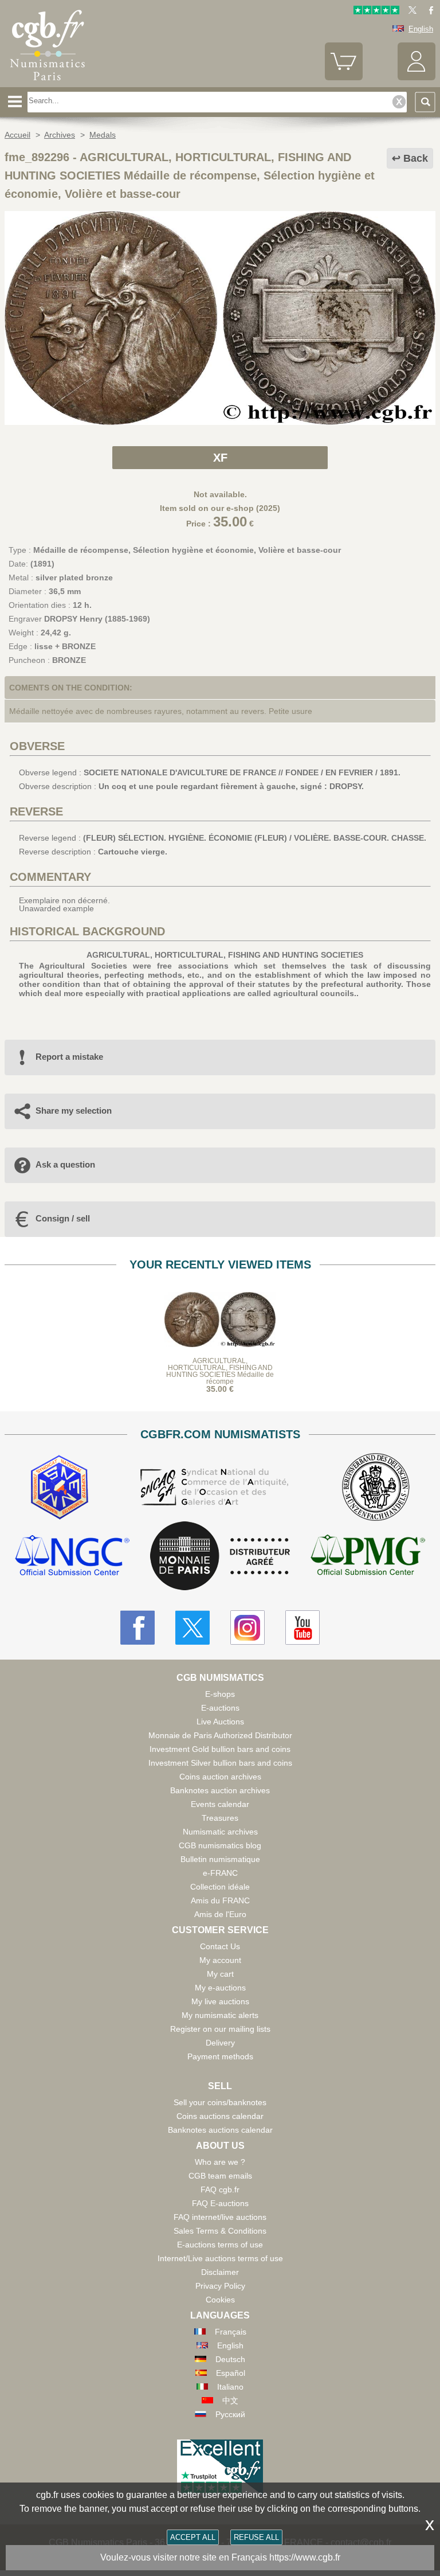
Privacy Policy (220, 2286)
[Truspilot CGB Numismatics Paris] (376, 12)
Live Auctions (220, 1722)
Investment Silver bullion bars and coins (220, 1763)
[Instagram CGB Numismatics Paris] (247, 1627)
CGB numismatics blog (220, 1845)
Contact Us (220, 1946)
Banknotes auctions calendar (220, 2130)
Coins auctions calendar (220, 2116)
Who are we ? (220, 2162)
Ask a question (65, 1164)
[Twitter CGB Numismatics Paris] (192, 1627)
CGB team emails (220, 2176)
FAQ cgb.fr (220, 2189)
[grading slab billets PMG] (368, 1557)
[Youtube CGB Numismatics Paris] (302, 1627)
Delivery (220, 2043)
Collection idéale (220, 1887)
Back (416, 158)
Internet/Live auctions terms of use (220, 2258)
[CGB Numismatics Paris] (48, 83)
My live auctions (220, 2001)
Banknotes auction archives (220, 1790)
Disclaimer (220, 2272)
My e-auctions (220, 1988)
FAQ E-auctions (220, 2203)
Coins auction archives (220, 1777)
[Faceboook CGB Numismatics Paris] (137, 1627)
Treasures (220, 1818)
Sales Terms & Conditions (220, 2231)
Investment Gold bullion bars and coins (220, 1749)
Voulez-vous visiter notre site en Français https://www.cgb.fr (220, 2557)
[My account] (417, 78)
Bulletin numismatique (220, 1859)
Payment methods (220, 2056)
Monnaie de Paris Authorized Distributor (220, 1735)
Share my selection (74, 1111)
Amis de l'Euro (220, 1914)
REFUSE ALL (256, 2537)
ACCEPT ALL (193, 2537)
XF (220, 458)
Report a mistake (69, 1057)
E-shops (220, 1694)
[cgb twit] (410, 12)
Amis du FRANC (220, 1900)
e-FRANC (220, 1873)
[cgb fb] (428, 12)
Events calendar (220, 1804)
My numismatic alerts (220, 2015)
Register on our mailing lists (220, 2029)
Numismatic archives (220, 1832)
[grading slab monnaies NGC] (72, 1557)
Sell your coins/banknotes (220, 2102)
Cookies (220, 2300)
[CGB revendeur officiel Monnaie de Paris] (220, 1556)
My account (220, 1960)
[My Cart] (344, 78)
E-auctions (220, 1708)
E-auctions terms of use (220, 2245)
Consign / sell (63, 1218)
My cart (220, 1974)
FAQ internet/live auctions (220, 2217)
